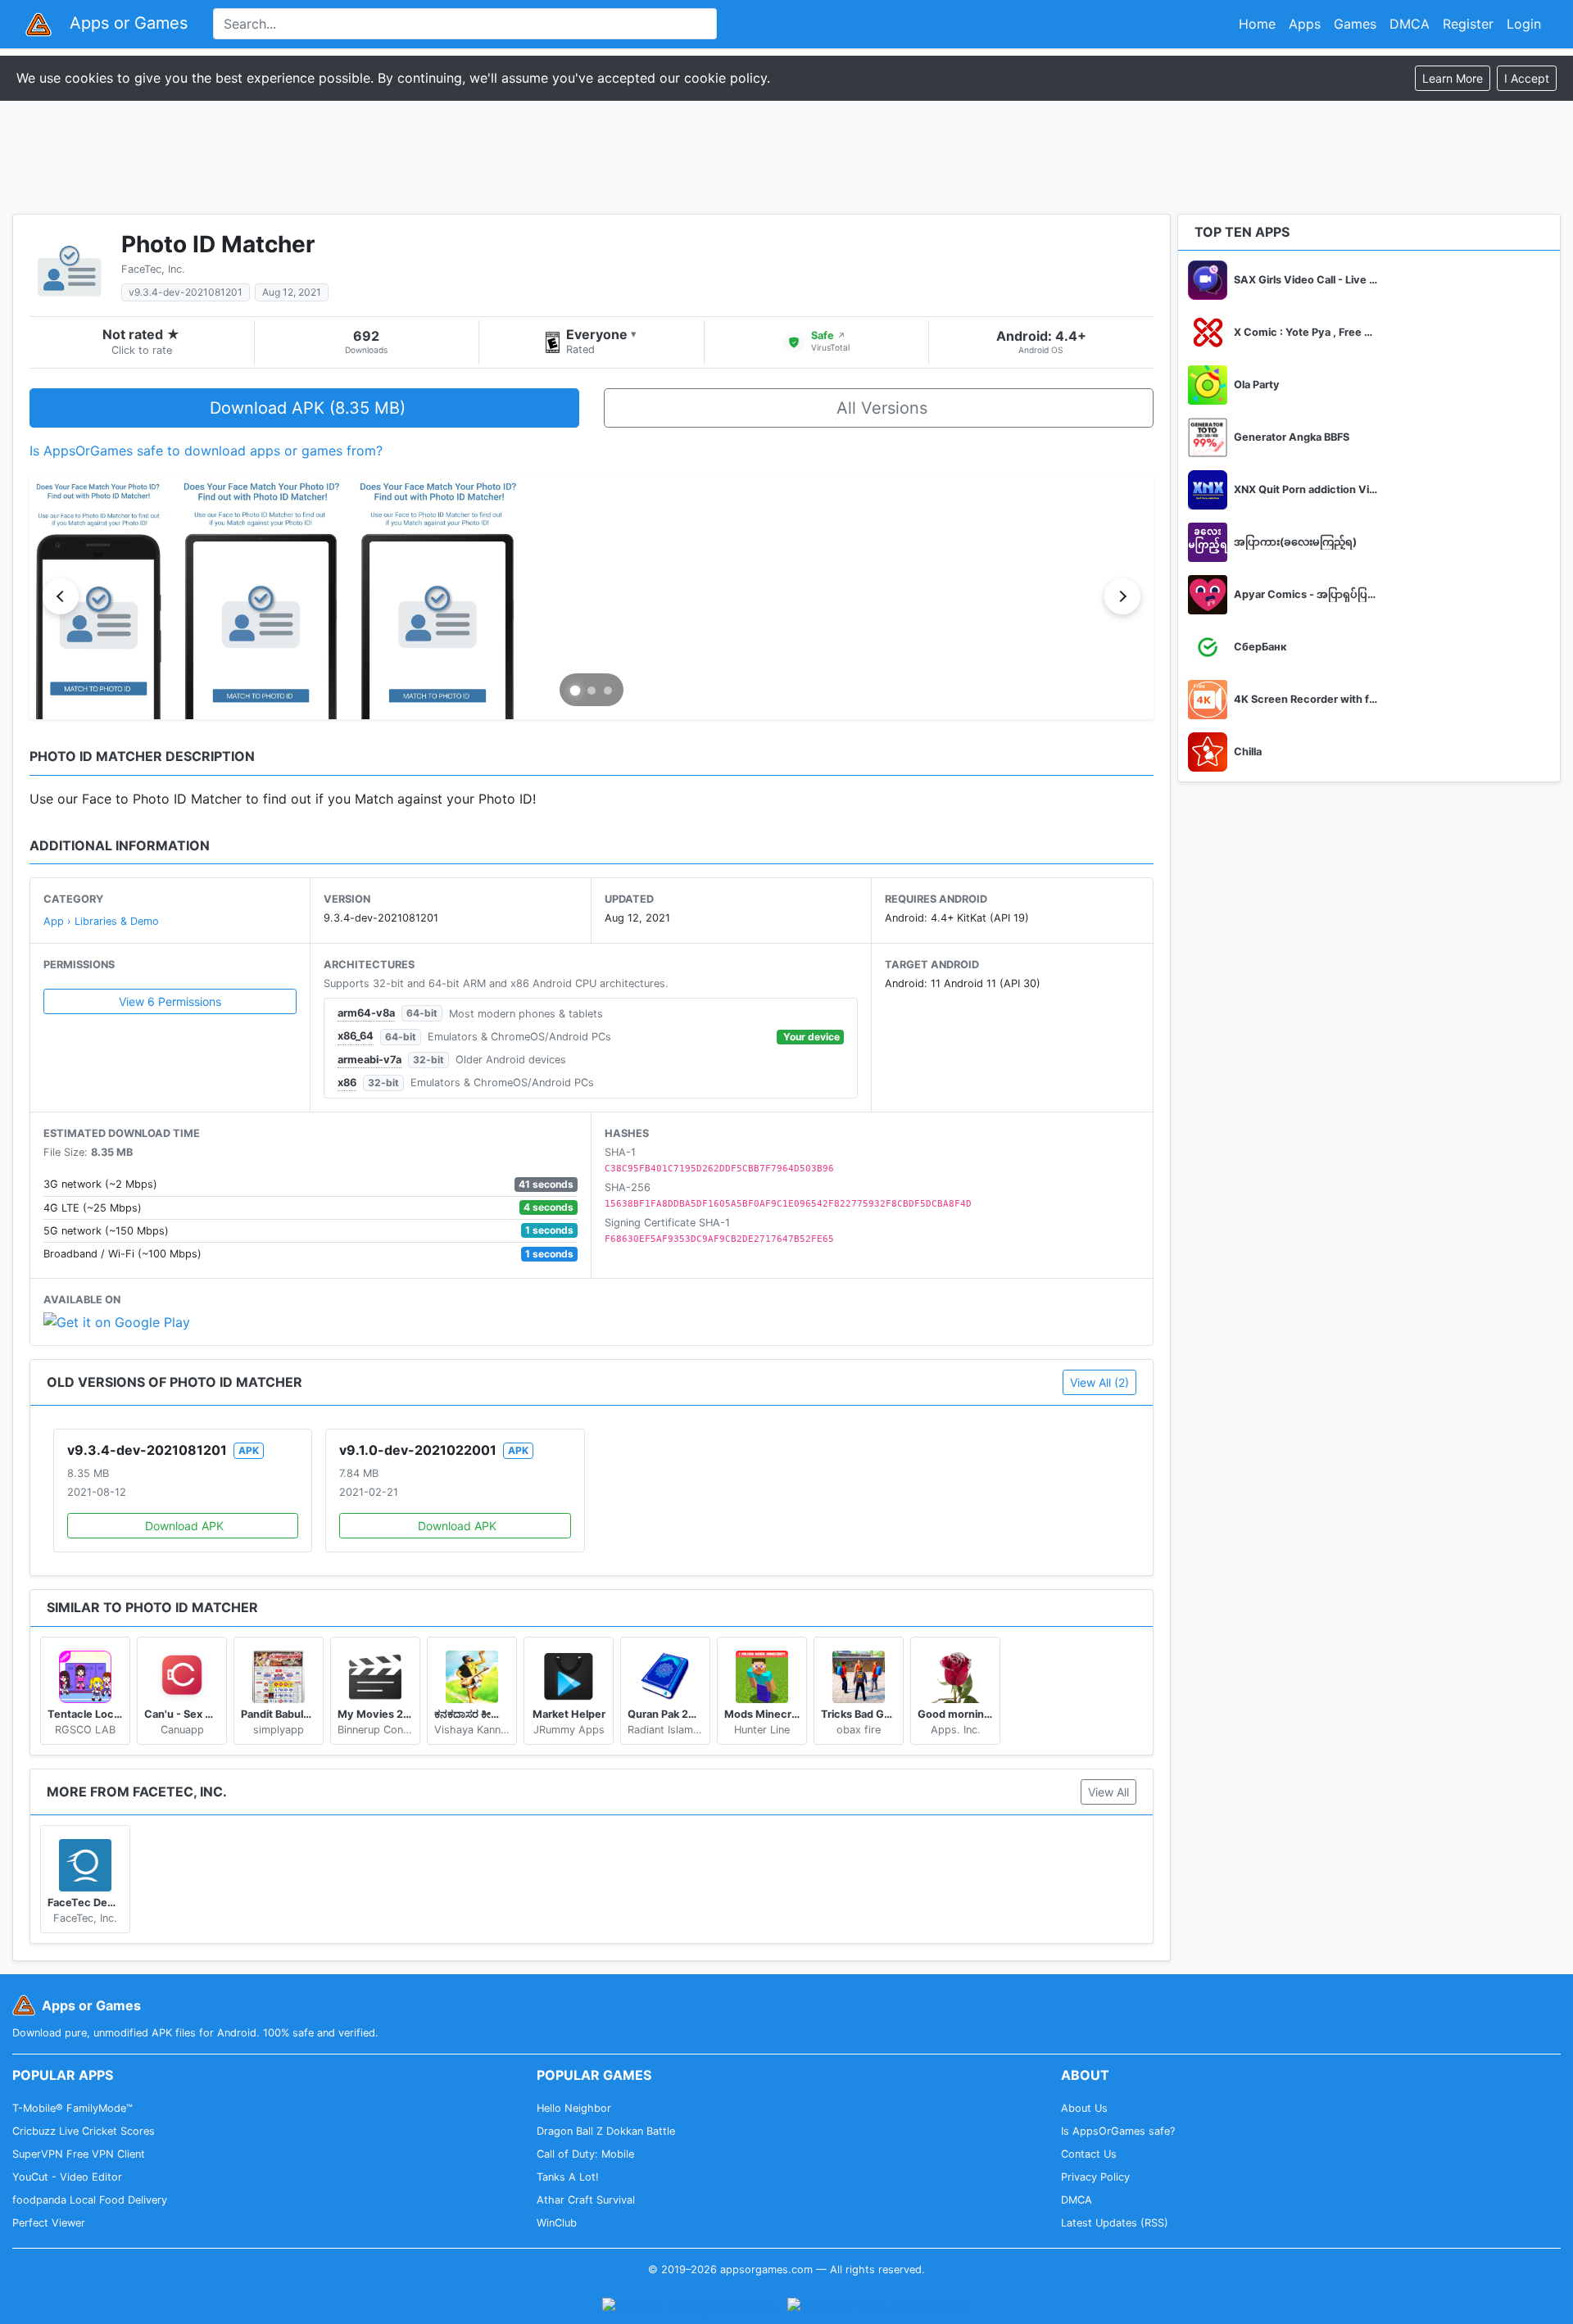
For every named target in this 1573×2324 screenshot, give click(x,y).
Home (1257, 24)
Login (1524, 24)
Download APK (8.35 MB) (308, 408)
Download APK (184, 1526)
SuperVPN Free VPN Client (79, 2154)
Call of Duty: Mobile (585, 2154)
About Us (1084, 2108)
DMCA (1410, 24)
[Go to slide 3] (608, 691)
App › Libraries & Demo (101, 921)
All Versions (882, 408)
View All (1108, 1792)
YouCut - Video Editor (67, 2177)
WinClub (557, 2223)
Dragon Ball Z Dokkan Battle (606, 2131)
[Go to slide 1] (576, 691)
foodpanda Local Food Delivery (90, 2200)
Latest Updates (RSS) (1115, 2223)
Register (1468, 24)
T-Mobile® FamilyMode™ (73, 2108)
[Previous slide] (61, 596)
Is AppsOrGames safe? (1118, 2131)
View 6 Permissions (170, 1001)
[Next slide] (1122, 596)
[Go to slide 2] (592, 691)
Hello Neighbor (574, 2108)
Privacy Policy (1095, 2177)
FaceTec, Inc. (153, 269)
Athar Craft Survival (586, 2200)
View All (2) (1099, 1382)
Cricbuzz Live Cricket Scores (84, 2131)
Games (1355, 24)
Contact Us (1089, 2154)
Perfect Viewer (49, 2223)
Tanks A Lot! (568, 2177)
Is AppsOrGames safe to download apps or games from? (206, 451)
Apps (1305, 24)
